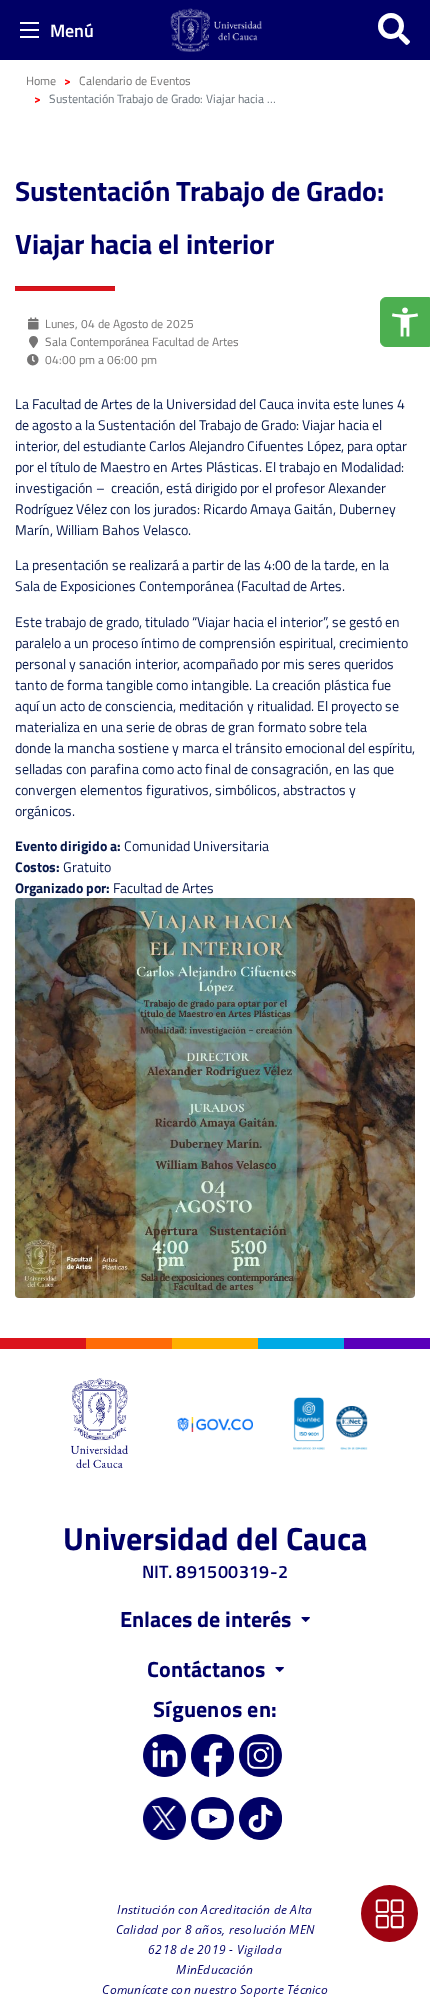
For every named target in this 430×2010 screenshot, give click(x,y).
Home (41, 80)
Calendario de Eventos (135, 80)
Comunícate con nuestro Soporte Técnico (215, 1989)
